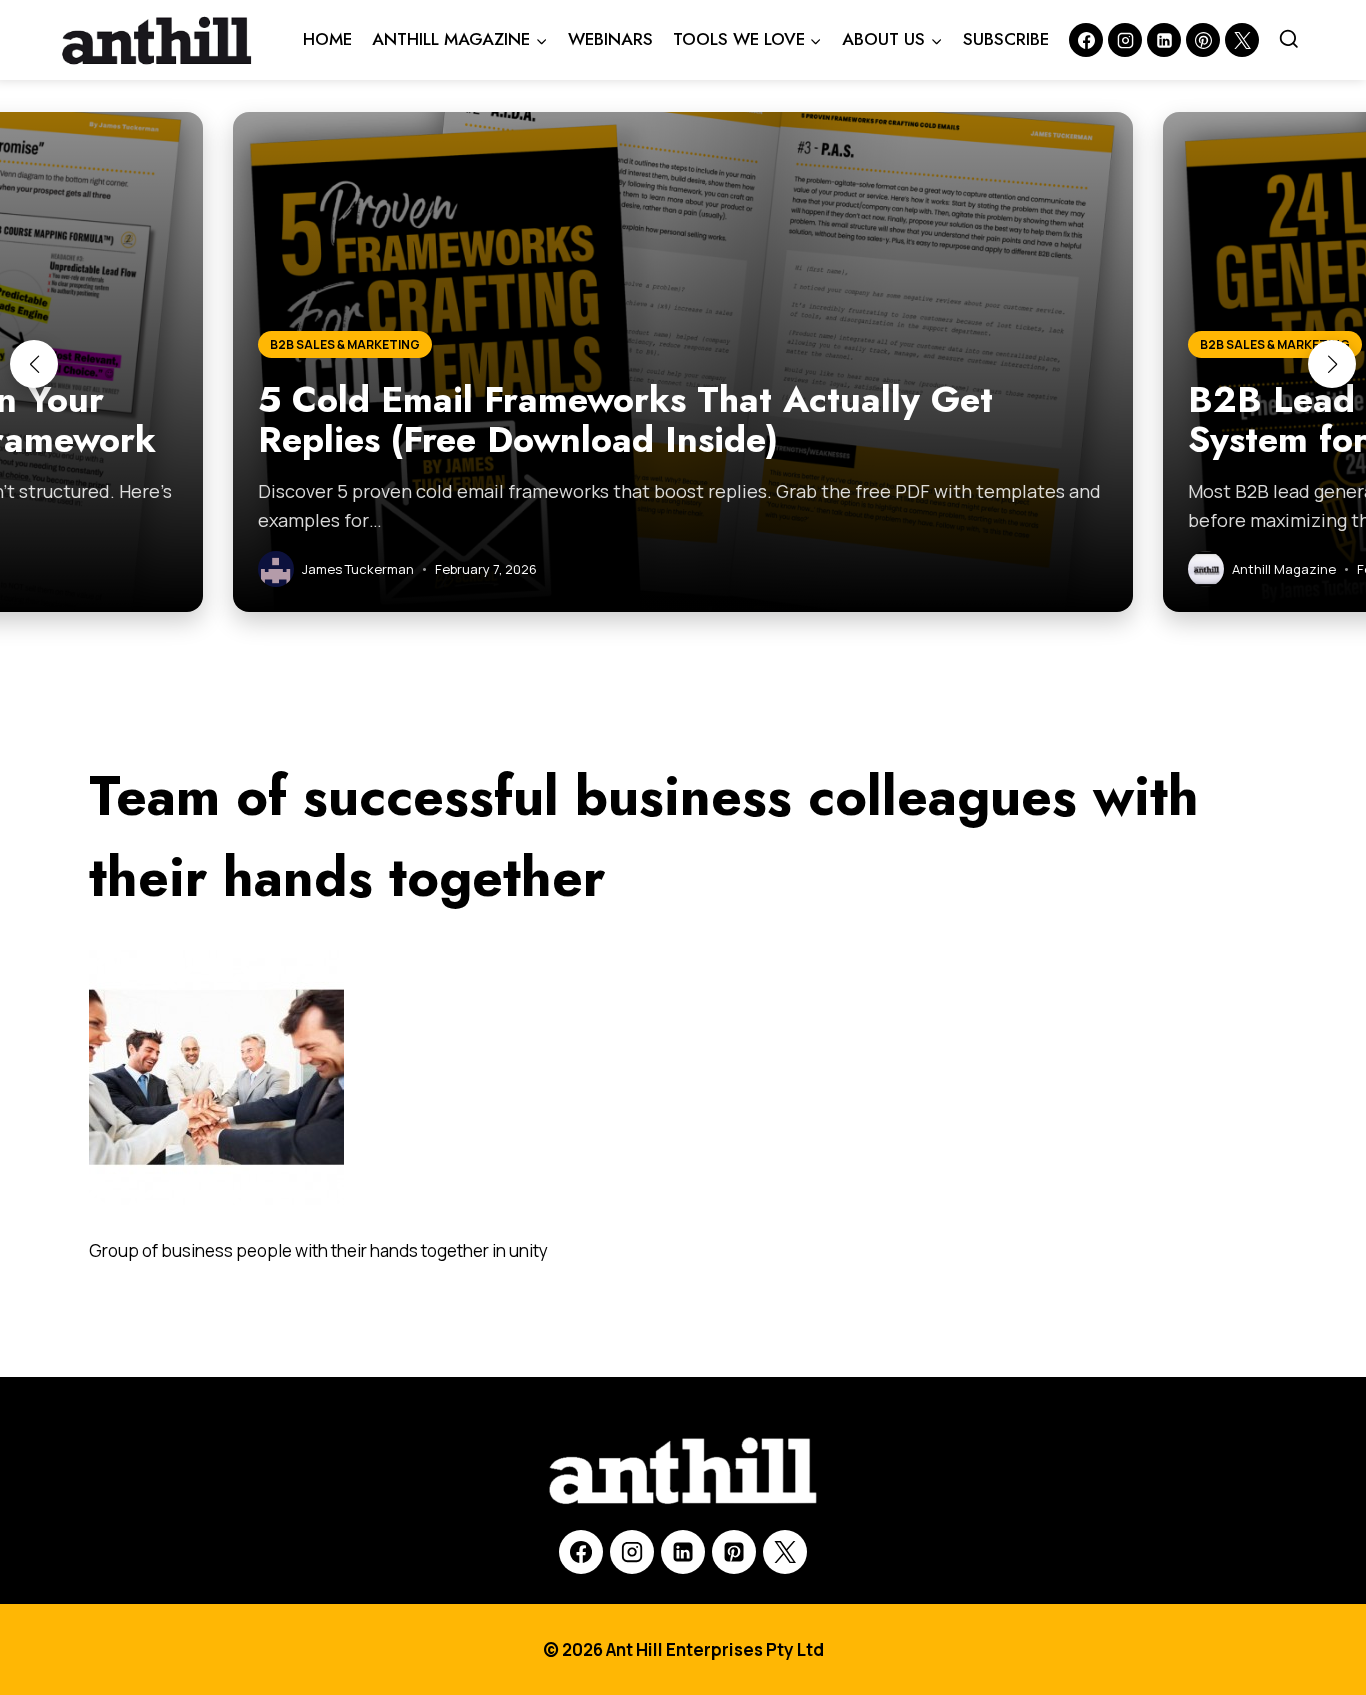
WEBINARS (610, 39)
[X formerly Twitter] (1242, 40)
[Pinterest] (1203, 40)
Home (327, 39)
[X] (785, 1552)
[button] (34, 364)
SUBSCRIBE (1006, 39)
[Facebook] (1086, 40)
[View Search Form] (1289, 40)
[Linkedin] (1164, 40)
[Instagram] (1125, 40)
